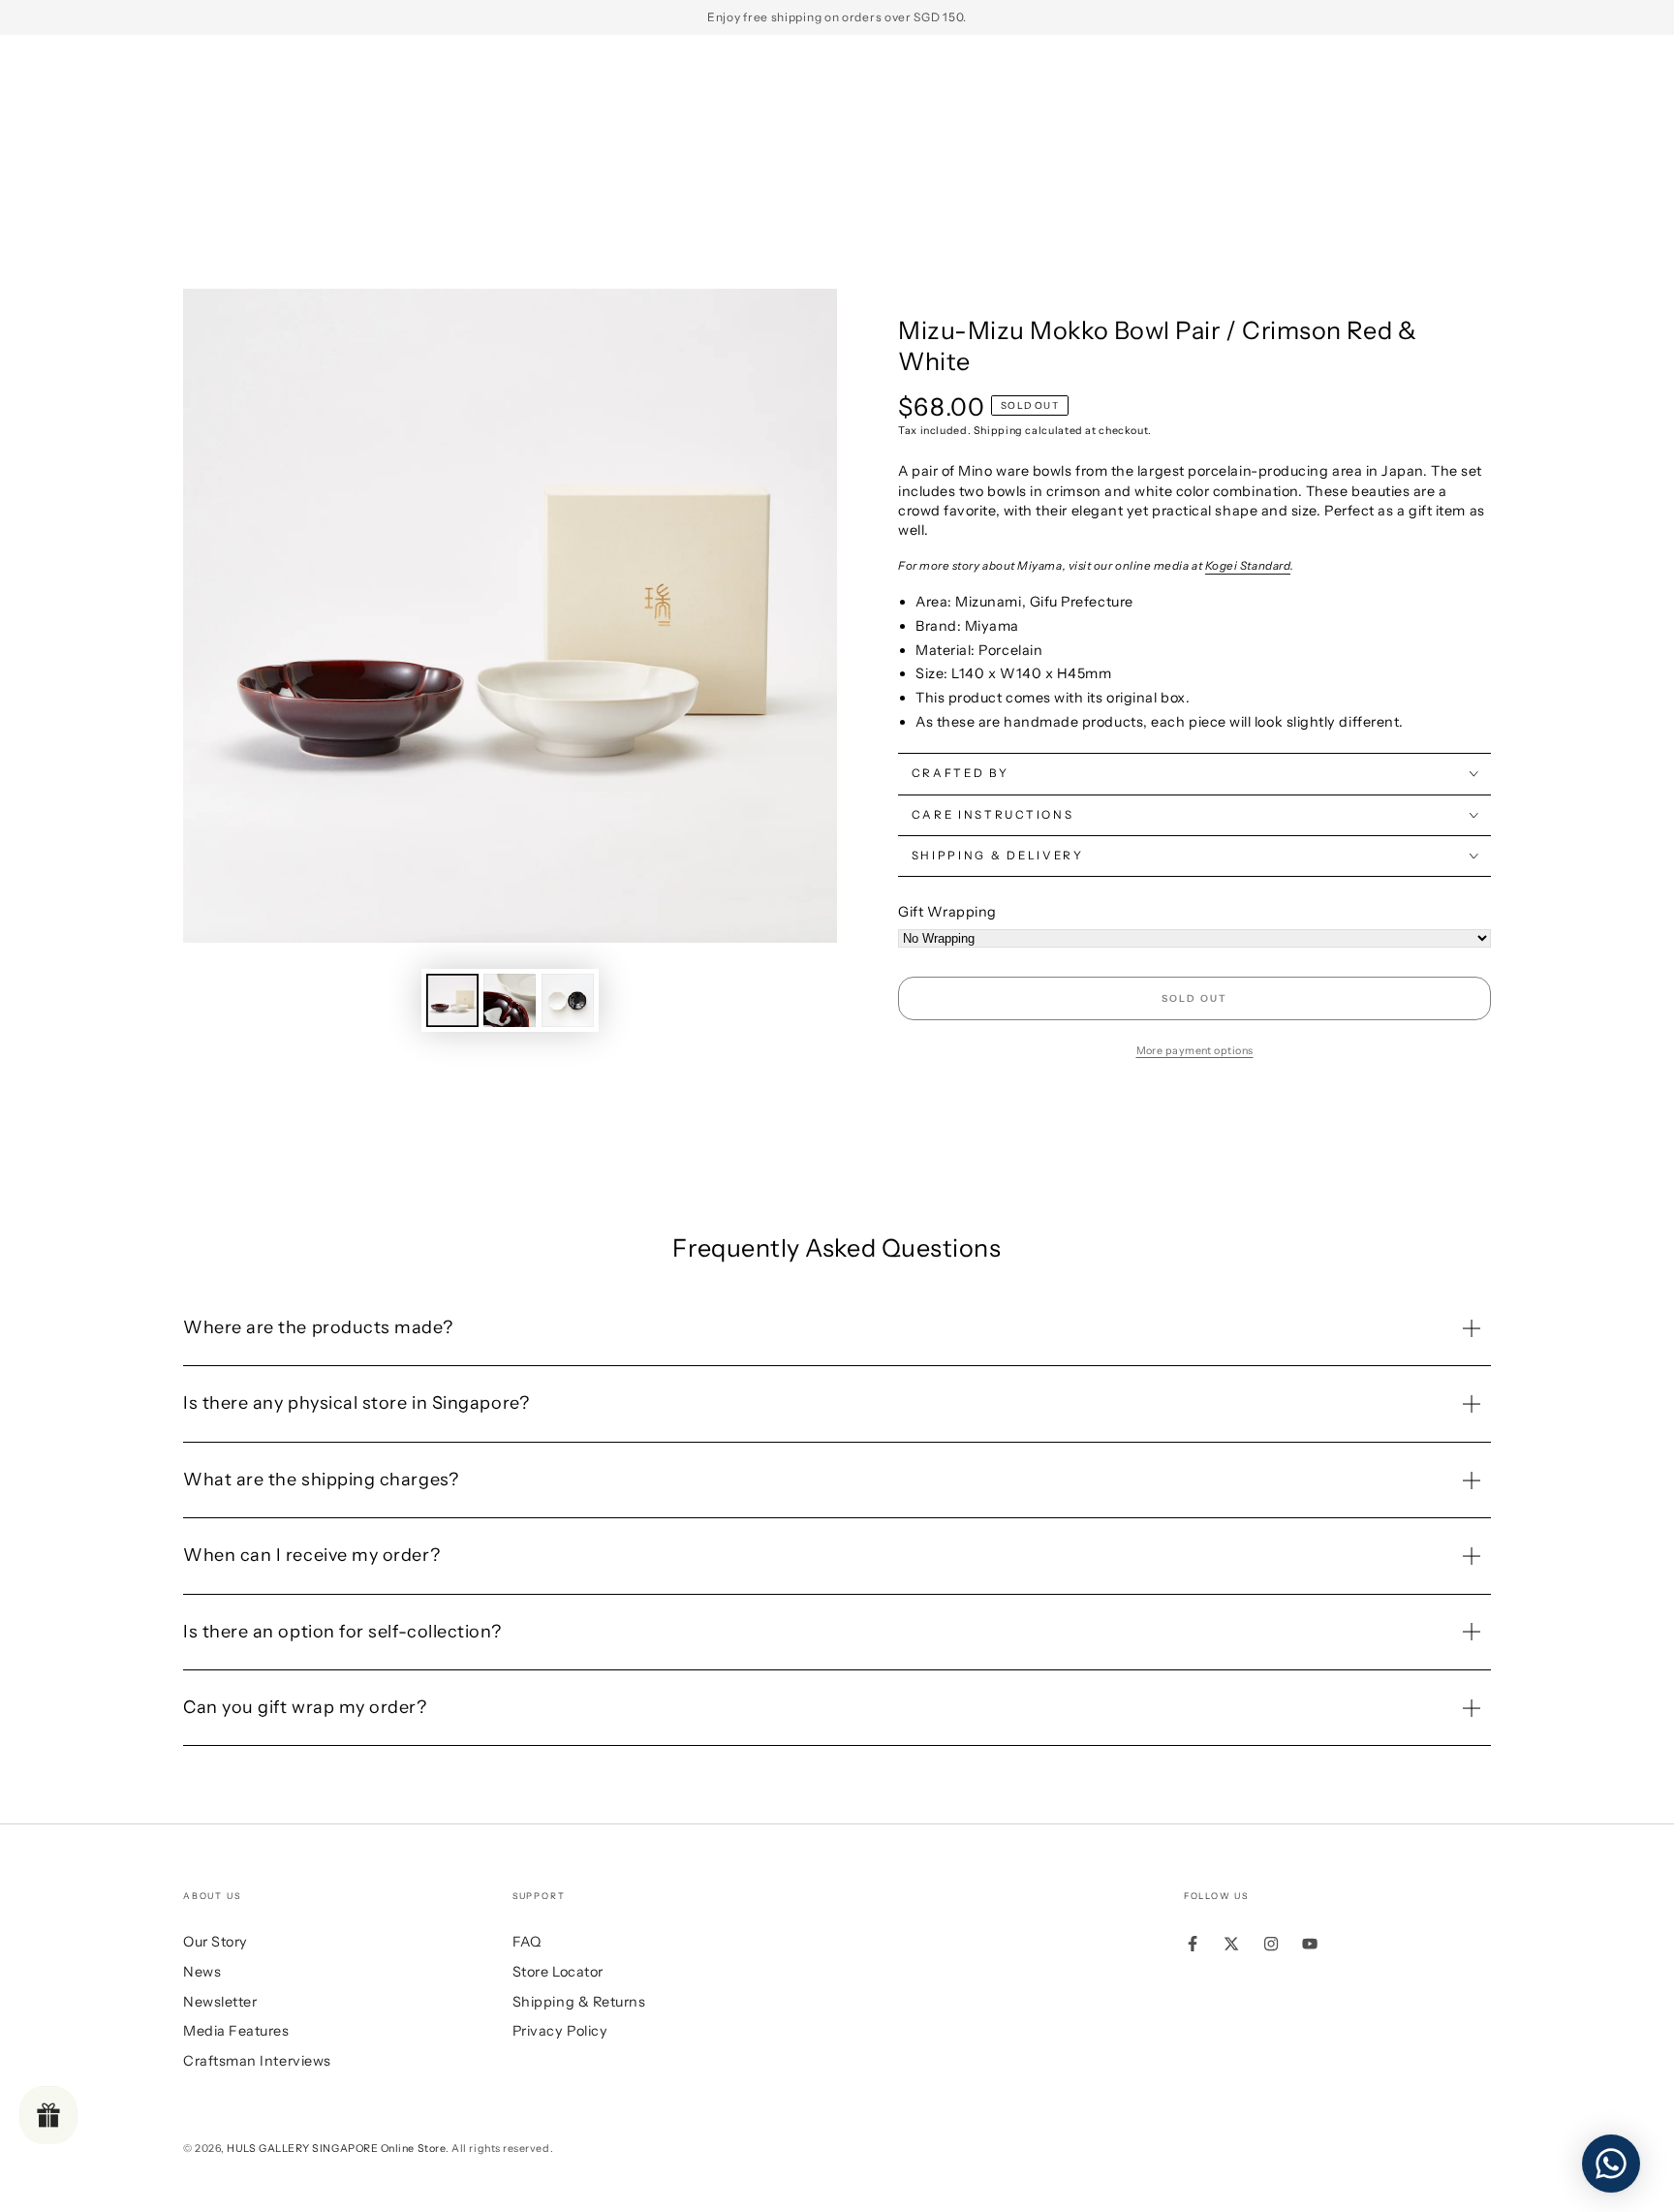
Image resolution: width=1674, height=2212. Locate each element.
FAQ (527, 1942)
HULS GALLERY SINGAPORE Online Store (336, 2149)
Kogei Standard (1248, 566)
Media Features (236, 2031)
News (202, 1972)
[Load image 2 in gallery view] (510, 1000)
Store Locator (558, 1972)
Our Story (216, 1942)
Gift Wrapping (947, 912)
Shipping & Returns (579, 2002)
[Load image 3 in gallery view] (568, 1000)
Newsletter (220, 2002)
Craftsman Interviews (257, 2061)
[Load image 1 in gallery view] (452, 1000)
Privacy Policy (560, 2031)
